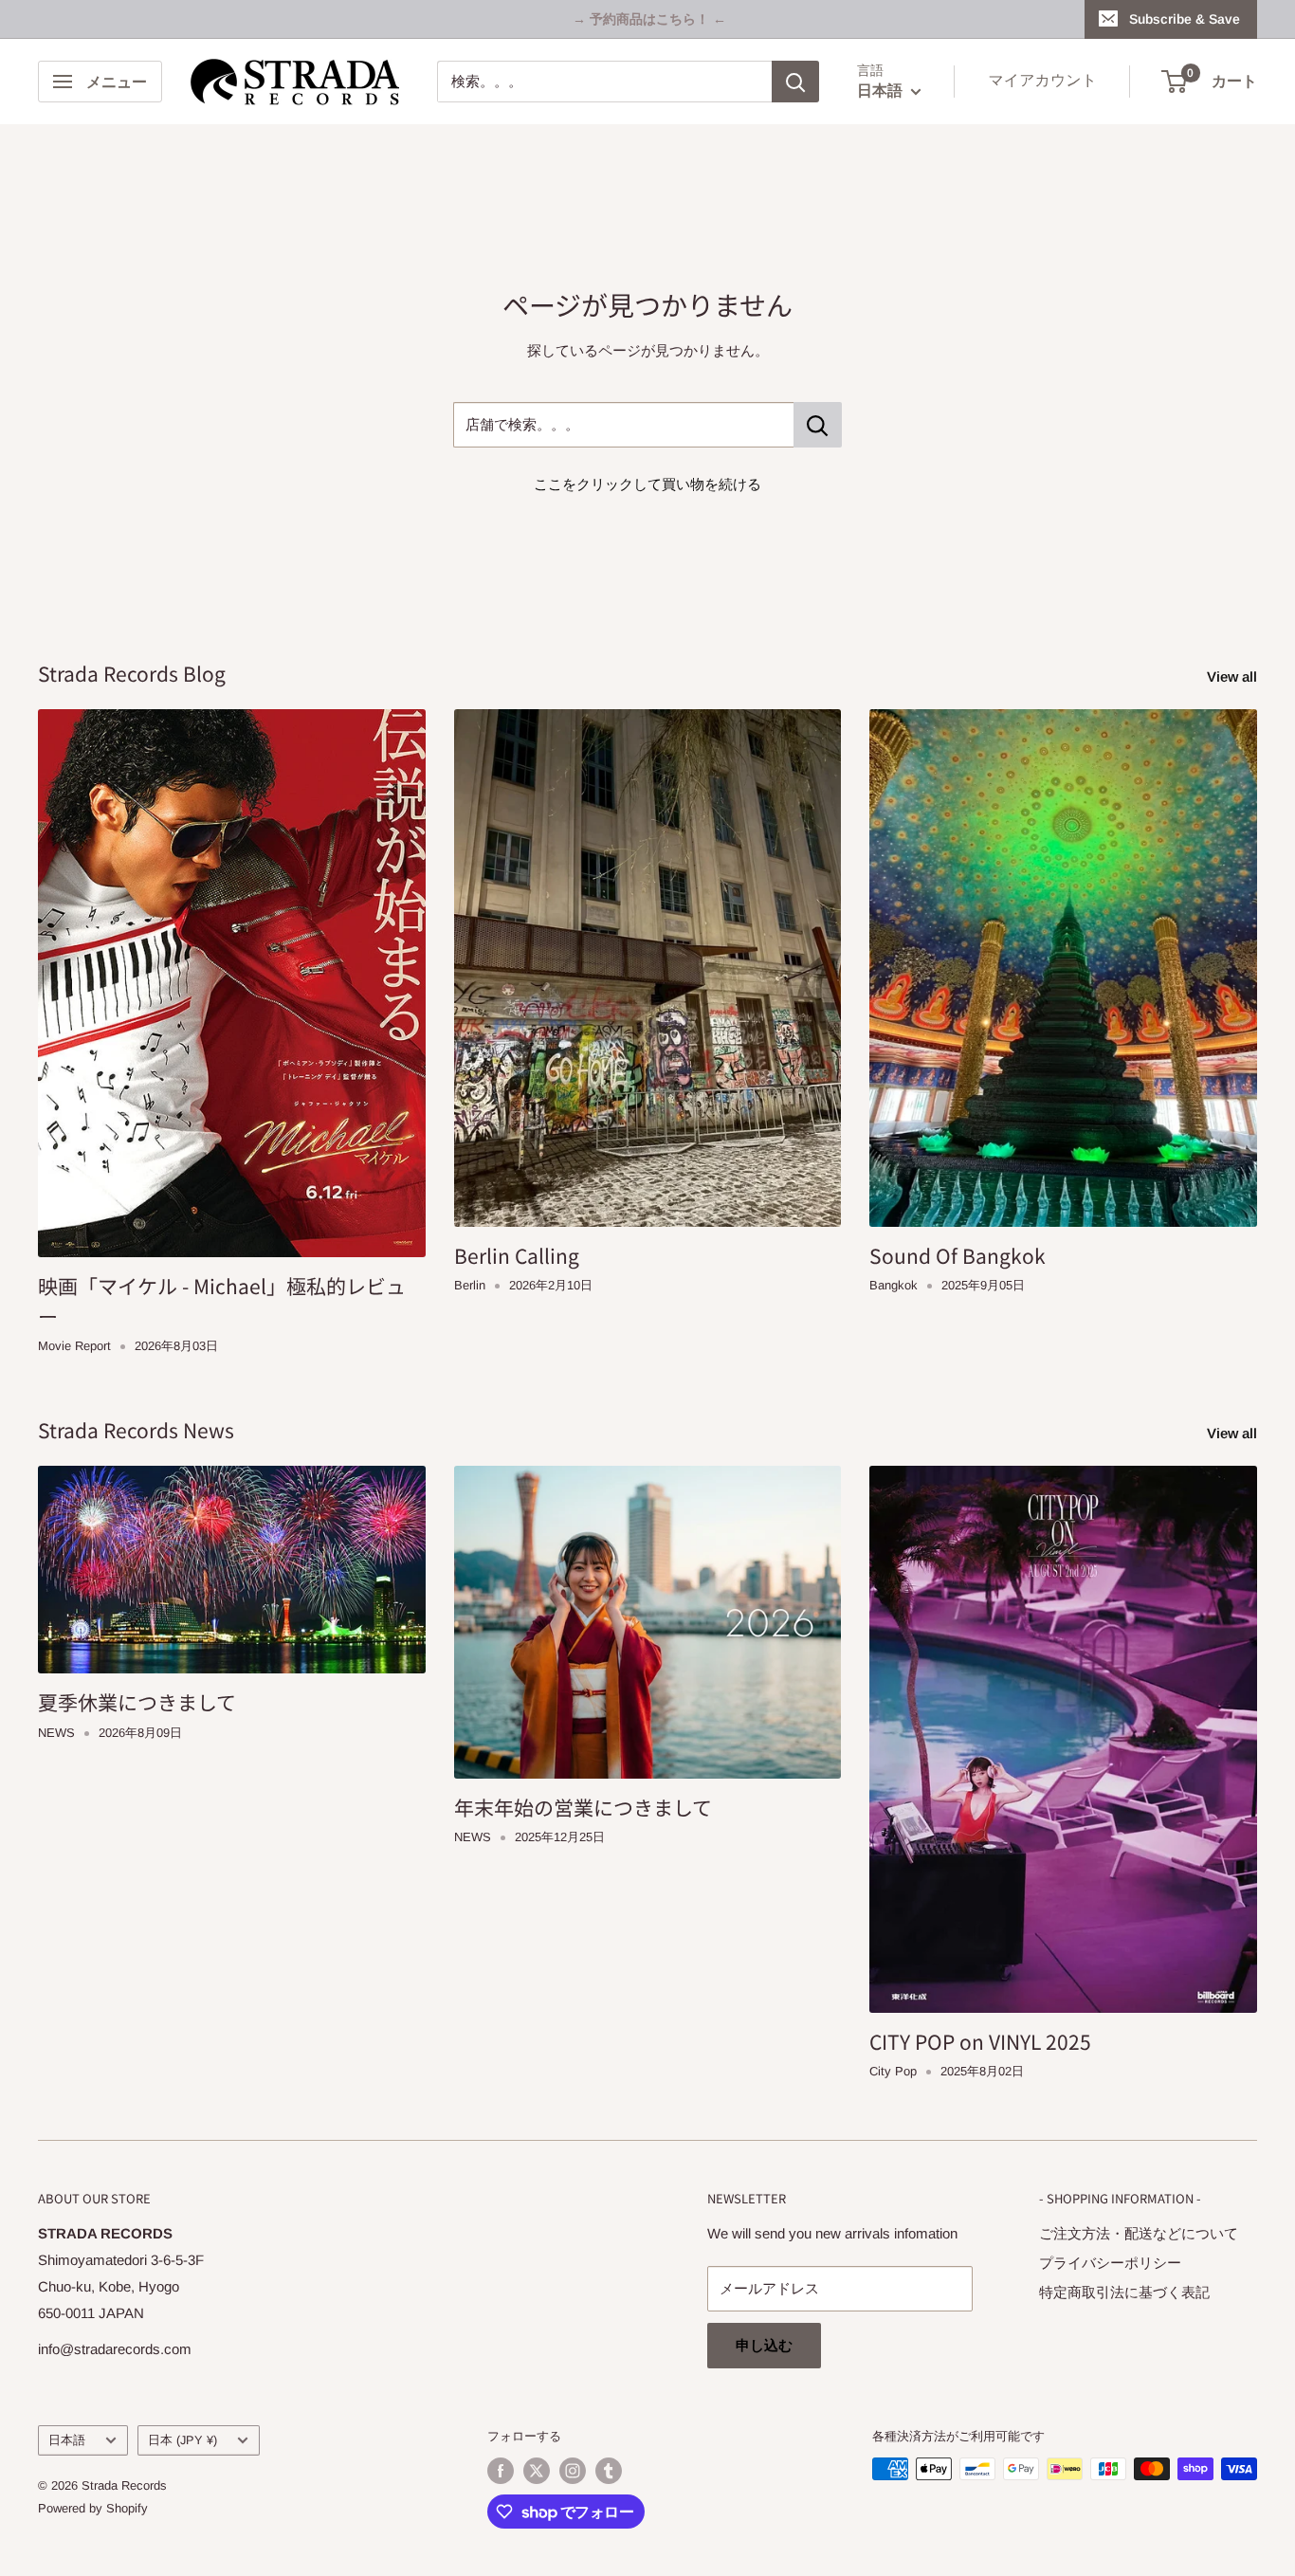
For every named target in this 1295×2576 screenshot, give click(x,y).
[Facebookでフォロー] (501, 2471)
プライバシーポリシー (1110, 2263)
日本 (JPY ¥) (182, 2440)
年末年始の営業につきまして (583, 1807)
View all (1234, 676)
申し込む (764, 2345)
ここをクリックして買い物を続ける (647, 484)
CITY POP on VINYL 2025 (980, 2041)
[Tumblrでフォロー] (609, 2471)
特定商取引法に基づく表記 (1124, 2292)
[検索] (795, 82)
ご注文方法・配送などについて (1139, 2233)
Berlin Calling (517, 1255)
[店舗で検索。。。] (818, 425)
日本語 (67, 2440)
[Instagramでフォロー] (573, 2471)
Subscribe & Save (1185, 19)
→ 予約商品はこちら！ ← (649, 19)
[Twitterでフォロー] (537, 2471)
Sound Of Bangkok (958, 1255)
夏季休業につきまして (137, 1702)
